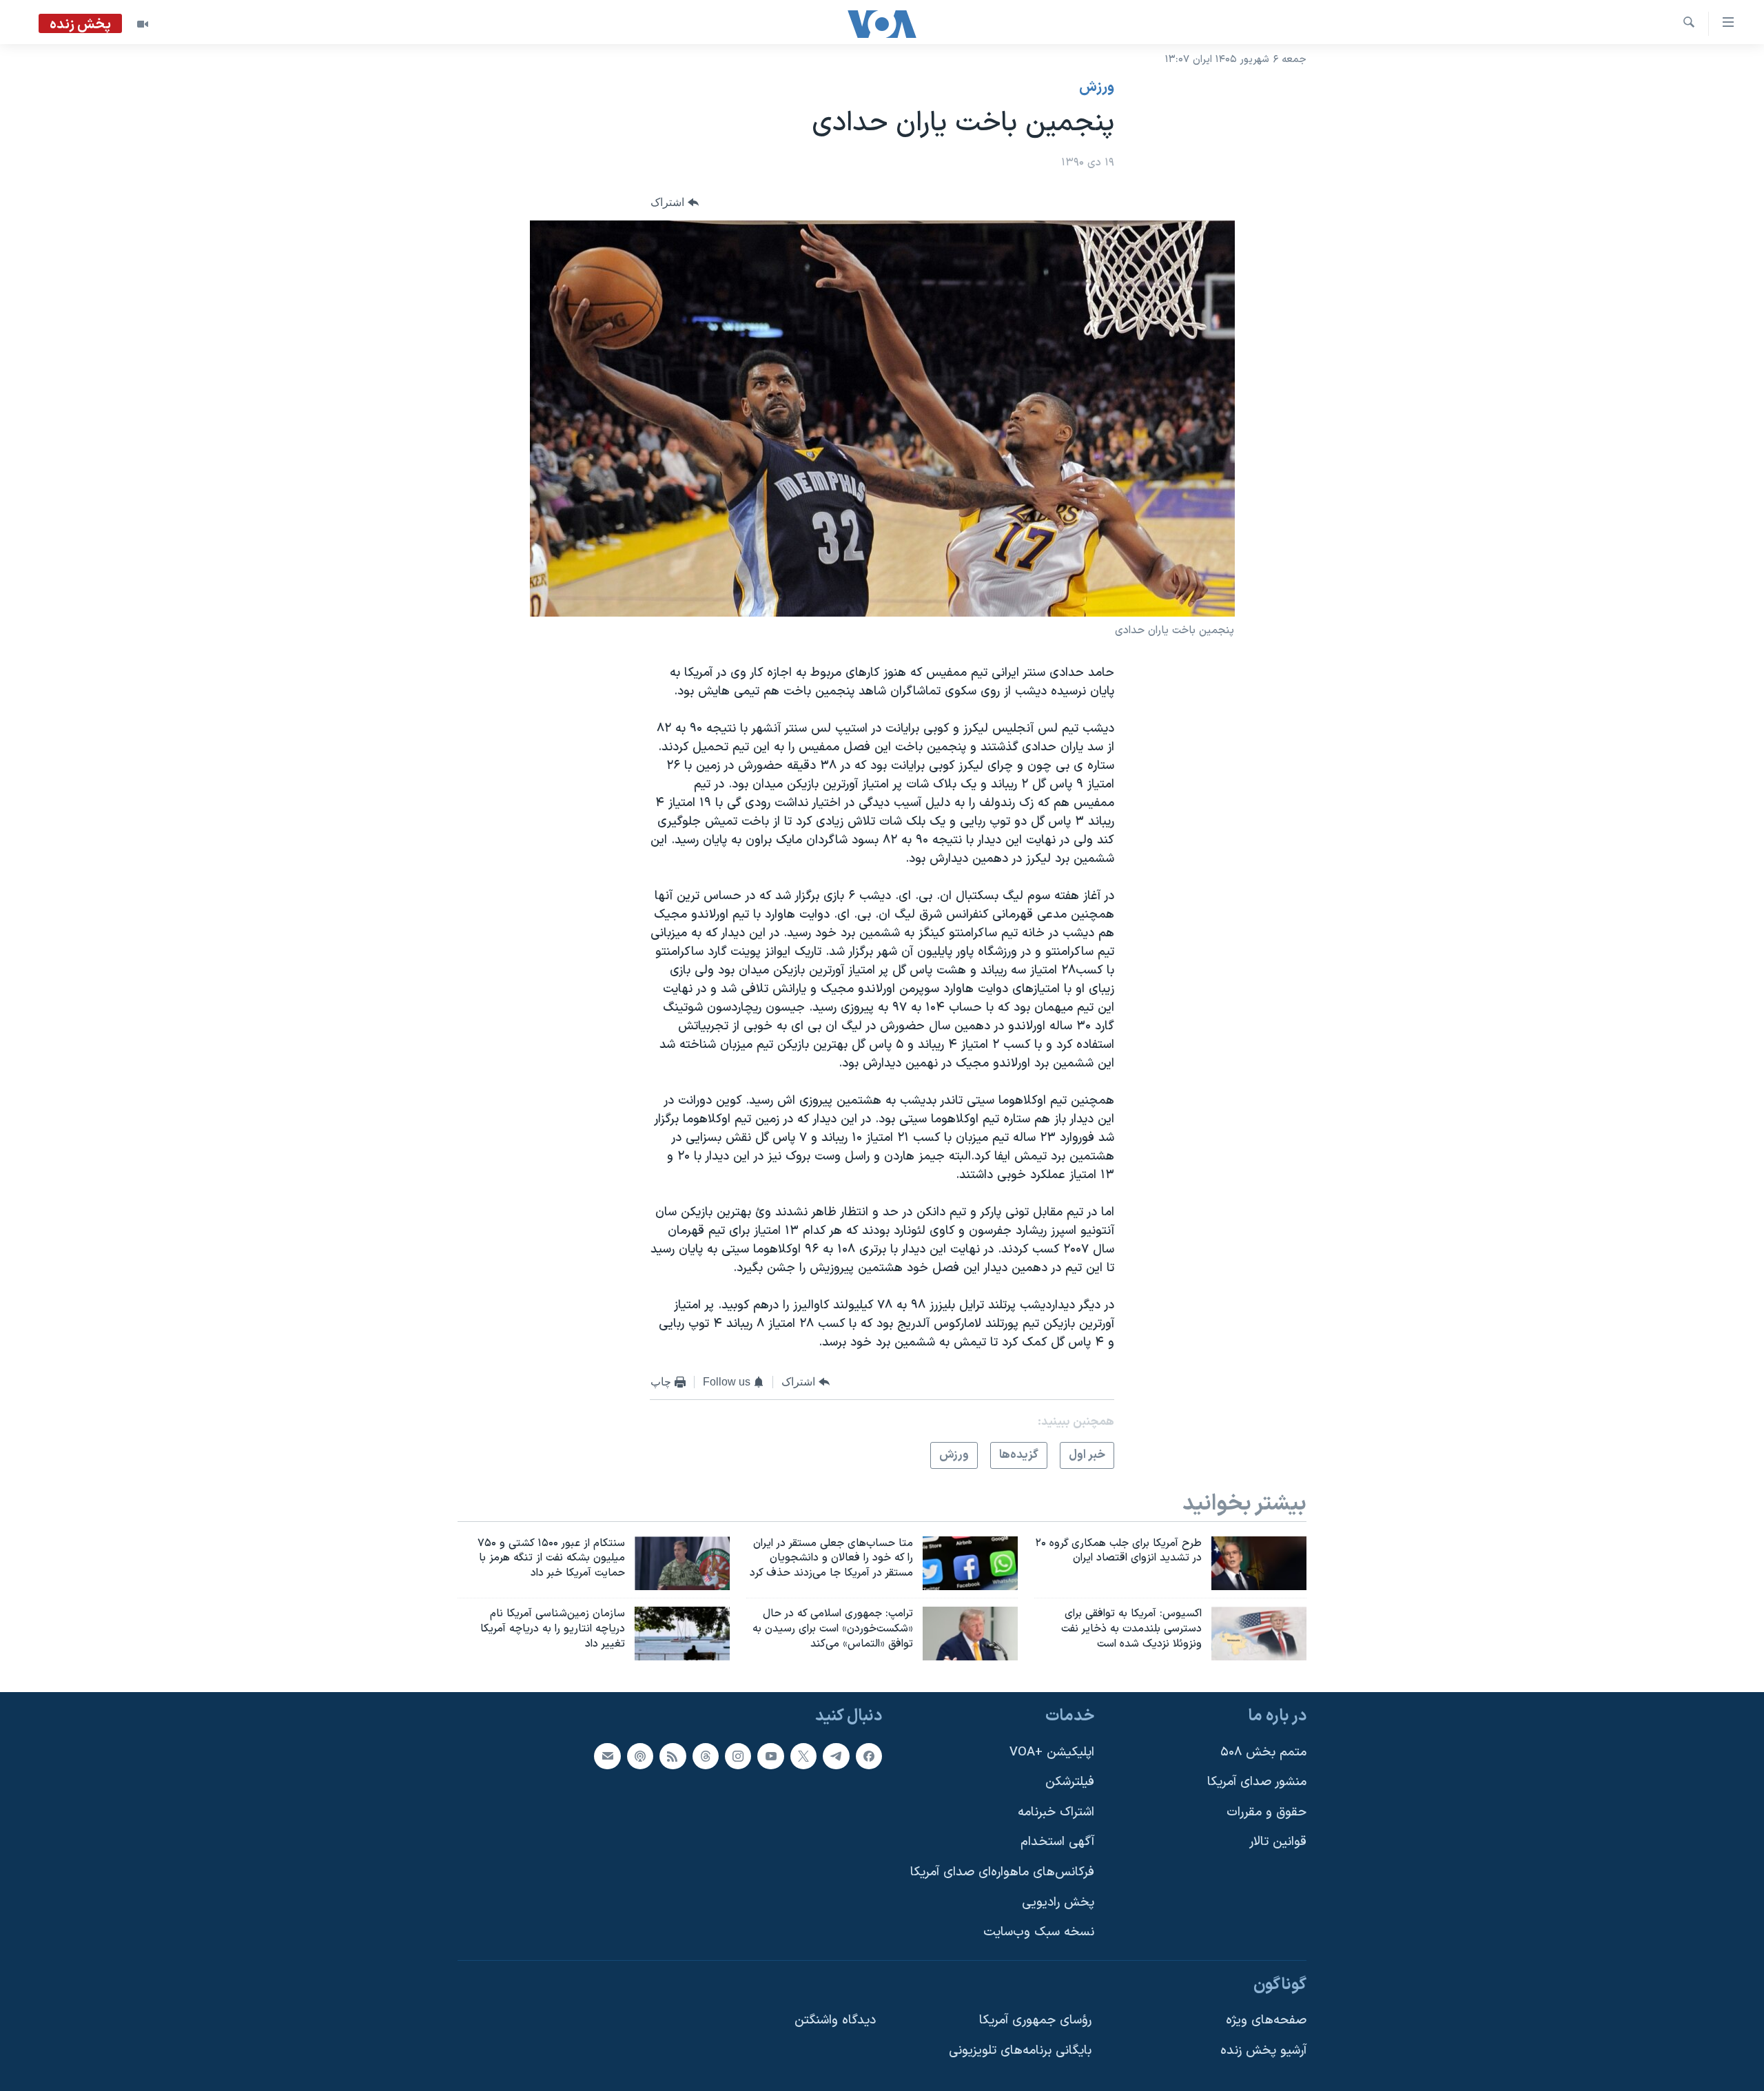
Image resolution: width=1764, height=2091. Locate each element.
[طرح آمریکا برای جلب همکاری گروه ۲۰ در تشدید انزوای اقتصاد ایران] (1259, 1563)
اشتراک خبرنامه (1056, 1812)
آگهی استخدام (1057, 1842)
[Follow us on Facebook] (869, 1755)
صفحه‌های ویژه (1266, 2020)
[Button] (675, 203)
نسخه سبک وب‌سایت (1039, 1932)
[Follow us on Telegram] (836, 1755)
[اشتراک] (607, 1755)
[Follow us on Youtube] (770, 1755)
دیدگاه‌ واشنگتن (835, 2020)
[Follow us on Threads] (706, 1755)
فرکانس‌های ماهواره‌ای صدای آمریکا (1002, 1872)
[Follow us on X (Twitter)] (803, 1755)
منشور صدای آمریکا (1257, 1782)
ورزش (1097, 87)
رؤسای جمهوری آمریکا (1035, 2020)
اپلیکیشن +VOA (1052, 1752)
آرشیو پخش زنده (1263, 2051)
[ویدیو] (143, 24)
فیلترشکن (1070, 1782)
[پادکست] (640, 1755)
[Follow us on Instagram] (738, 1755)
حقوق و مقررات (1266, 1812)
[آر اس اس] (673, 1755)
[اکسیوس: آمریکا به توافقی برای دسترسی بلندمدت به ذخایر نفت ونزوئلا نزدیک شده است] (1259, 1634)
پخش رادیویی (1058, 1903)
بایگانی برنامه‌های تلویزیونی (1020, 2051)
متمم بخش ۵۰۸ (1263, 1752)
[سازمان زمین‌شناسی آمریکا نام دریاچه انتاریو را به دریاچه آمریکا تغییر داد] (682, 1634)
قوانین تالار (1278, 1842)
